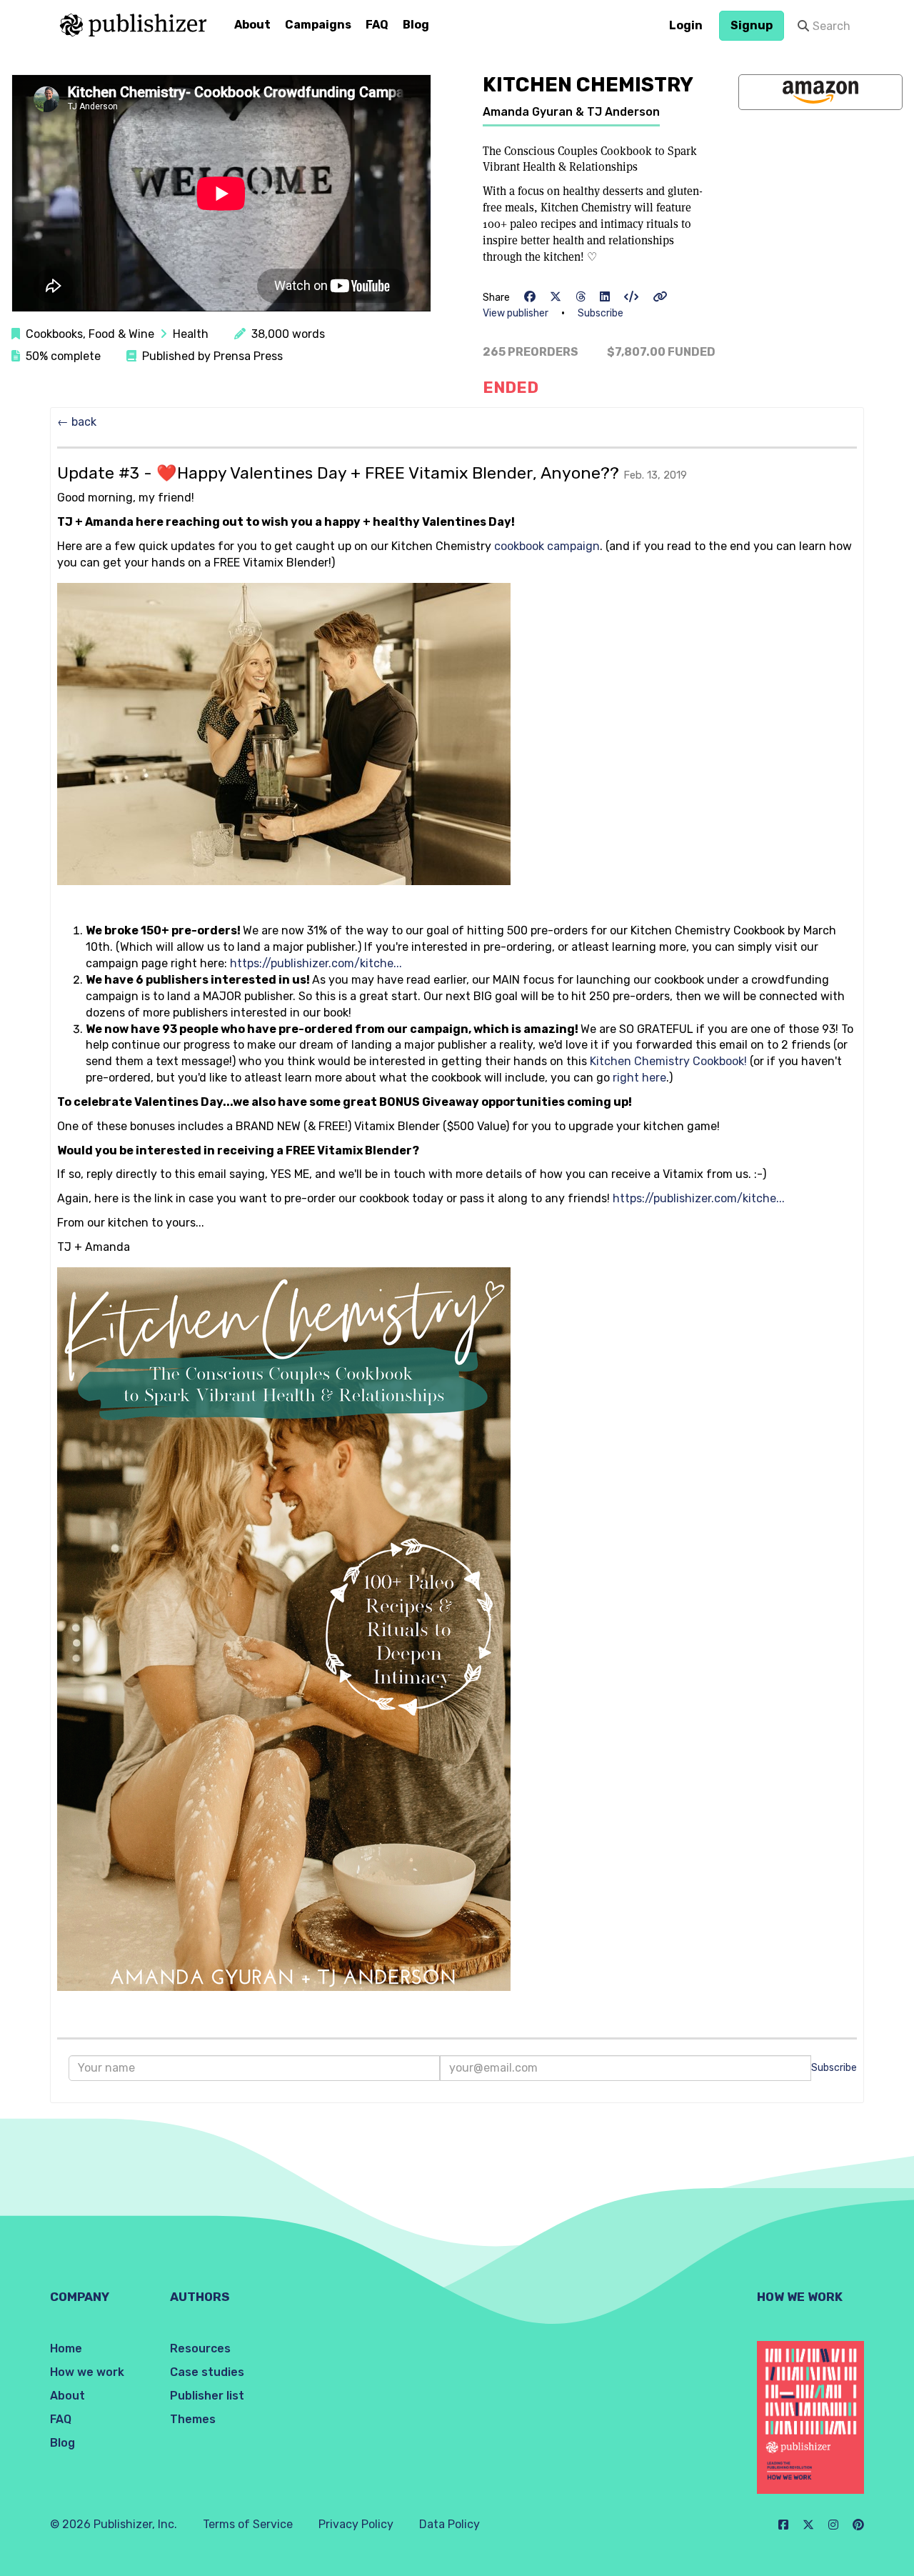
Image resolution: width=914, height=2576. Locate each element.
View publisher (516, 313)
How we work (87, 2372)
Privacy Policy (356, 2524)
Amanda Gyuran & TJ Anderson (571, 112)
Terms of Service (248, 2524)
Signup (752, 25)
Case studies (207, 2372)
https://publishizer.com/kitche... (316, 963)
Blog (416, 25)
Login (686, 25)
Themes (193, 2419)
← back (77, 422)
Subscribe (601, 313)
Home (66, 2348)
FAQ (377, 25)
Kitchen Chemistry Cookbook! (668, 1061)
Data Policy (450, 2524)
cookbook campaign (547, 546)
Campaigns (318, 25)
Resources (200, 2348)
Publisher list (207, 2396)
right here (639, 1078)
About (252, 25)
